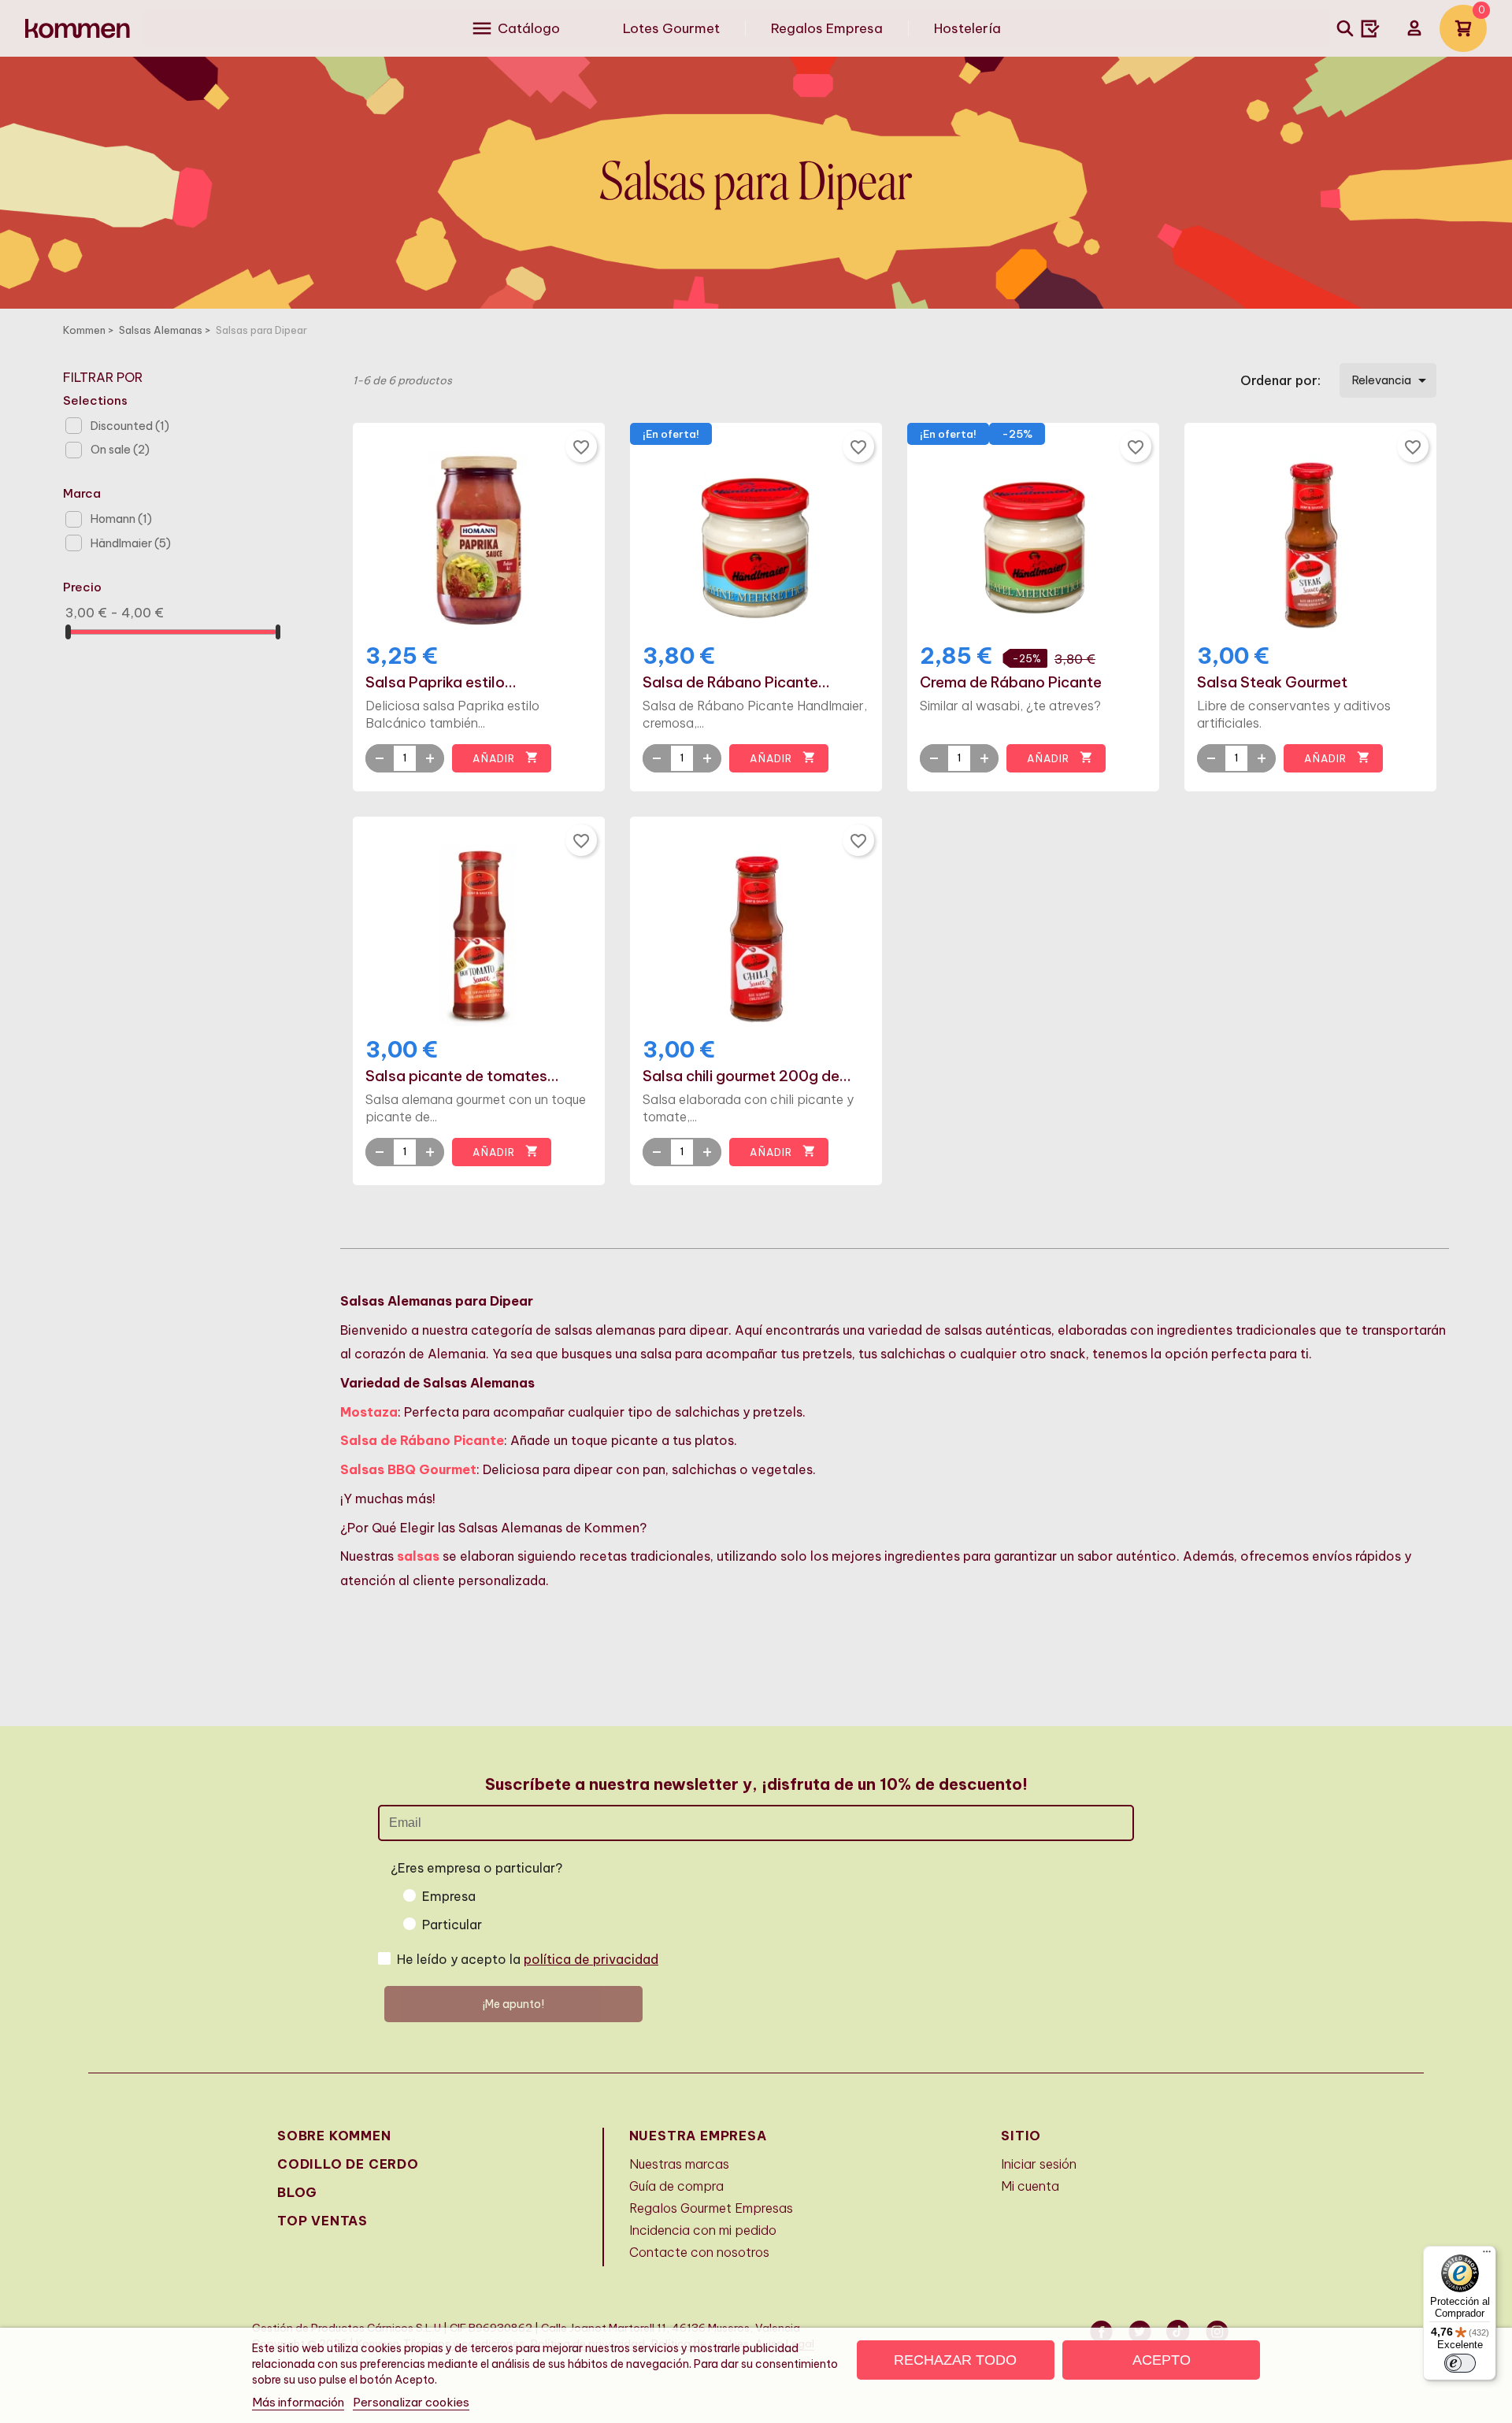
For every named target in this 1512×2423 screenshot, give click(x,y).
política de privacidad (591, 1959)
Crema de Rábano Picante (1011, 683)
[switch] (1460, 2363)
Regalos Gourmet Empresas (711, 2208)
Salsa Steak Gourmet (1272, 683)
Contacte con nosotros (699, 2252)
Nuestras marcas (679, 2164)
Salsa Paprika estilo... (441, 683)
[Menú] (1487, 2255)
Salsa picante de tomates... (462, 1076)
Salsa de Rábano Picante (422, 1440)
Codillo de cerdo (348, 2164)
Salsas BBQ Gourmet (408, 1469)
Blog (297, 2192)
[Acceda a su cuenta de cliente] (1414, 28)
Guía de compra (676, 2186)
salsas (418, 1556)
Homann (121, 519)
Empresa (449, 1896)
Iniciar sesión (1039, 2164)
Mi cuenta (1030, 2186)
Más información (298, 2402)
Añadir (505, 758)
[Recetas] (1370, 28)
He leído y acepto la (528, 1959)
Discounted (130, 426)
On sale (120, 450)
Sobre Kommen (334, 2136)
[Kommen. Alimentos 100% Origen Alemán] (78, 29)
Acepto (1162, 2360)
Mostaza (369, 1412)
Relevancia (1392, 380)
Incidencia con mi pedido (703, 2230)
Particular (452, 1925)
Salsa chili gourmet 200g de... (747, 1076)
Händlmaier (131, 543)
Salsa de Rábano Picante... (736, 683)
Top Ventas (322, 2221)
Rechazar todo (955, 2360)
